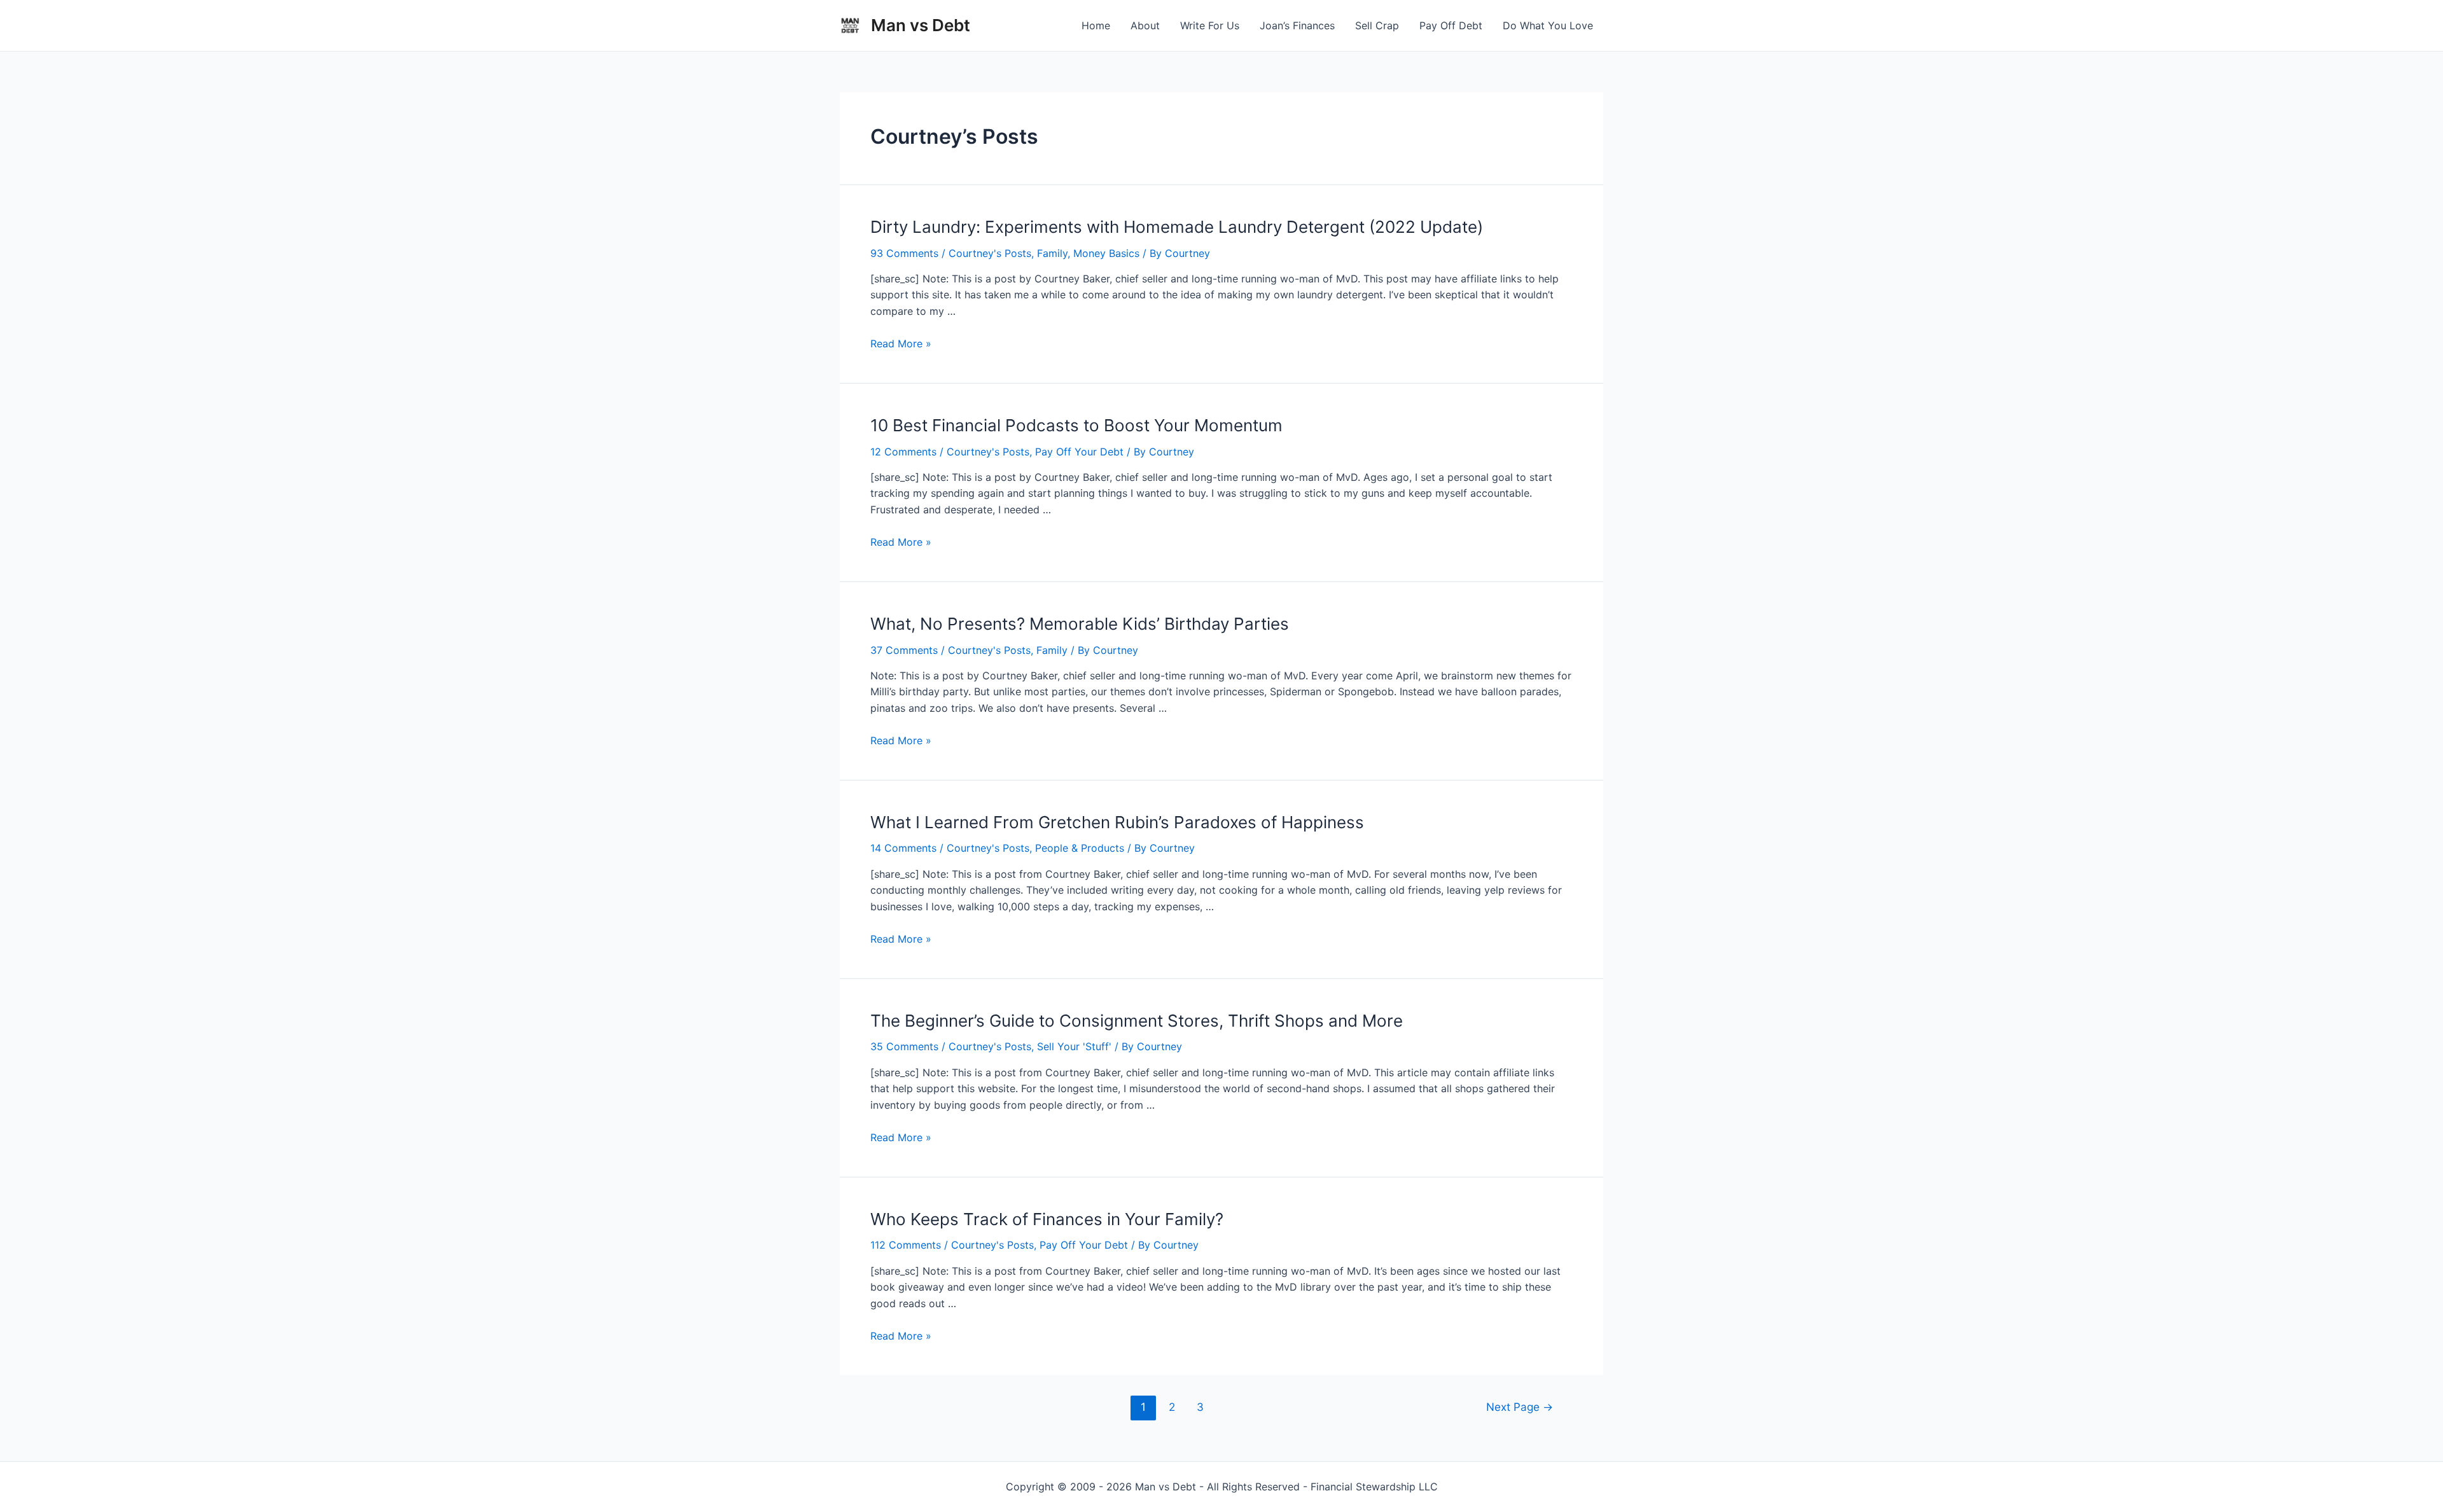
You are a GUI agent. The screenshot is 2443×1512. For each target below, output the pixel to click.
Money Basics (1106, 253)
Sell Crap (1377, 25)
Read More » (901, 343)
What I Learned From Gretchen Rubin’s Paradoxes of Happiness (1117, 822)
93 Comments (904, 253)
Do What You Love (1548, 25)
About (1145, 25)
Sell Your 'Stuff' (1074, 1046)
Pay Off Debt (1451, 25)
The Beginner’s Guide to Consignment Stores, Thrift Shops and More (1137, 1021)
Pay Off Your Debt (1079, 452)
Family (1052, 253)
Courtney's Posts (990, 253)
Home (1096, 25)
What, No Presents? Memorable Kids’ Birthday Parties (1080, 624)
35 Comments (904, 1046)
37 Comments (904, 650)
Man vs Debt (921, 25)
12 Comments (903, 452)
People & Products (1080, 848)
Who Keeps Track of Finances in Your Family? (1047, 1219)
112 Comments (906, 1245)
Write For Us (1210, 25)
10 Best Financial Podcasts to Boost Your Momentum (1076, 425)
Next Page (1520, 1407)
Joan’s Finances (1297, 25)
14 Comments (903, 848)
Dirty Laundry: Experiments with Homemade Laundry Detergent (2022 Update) (1177, 227)
